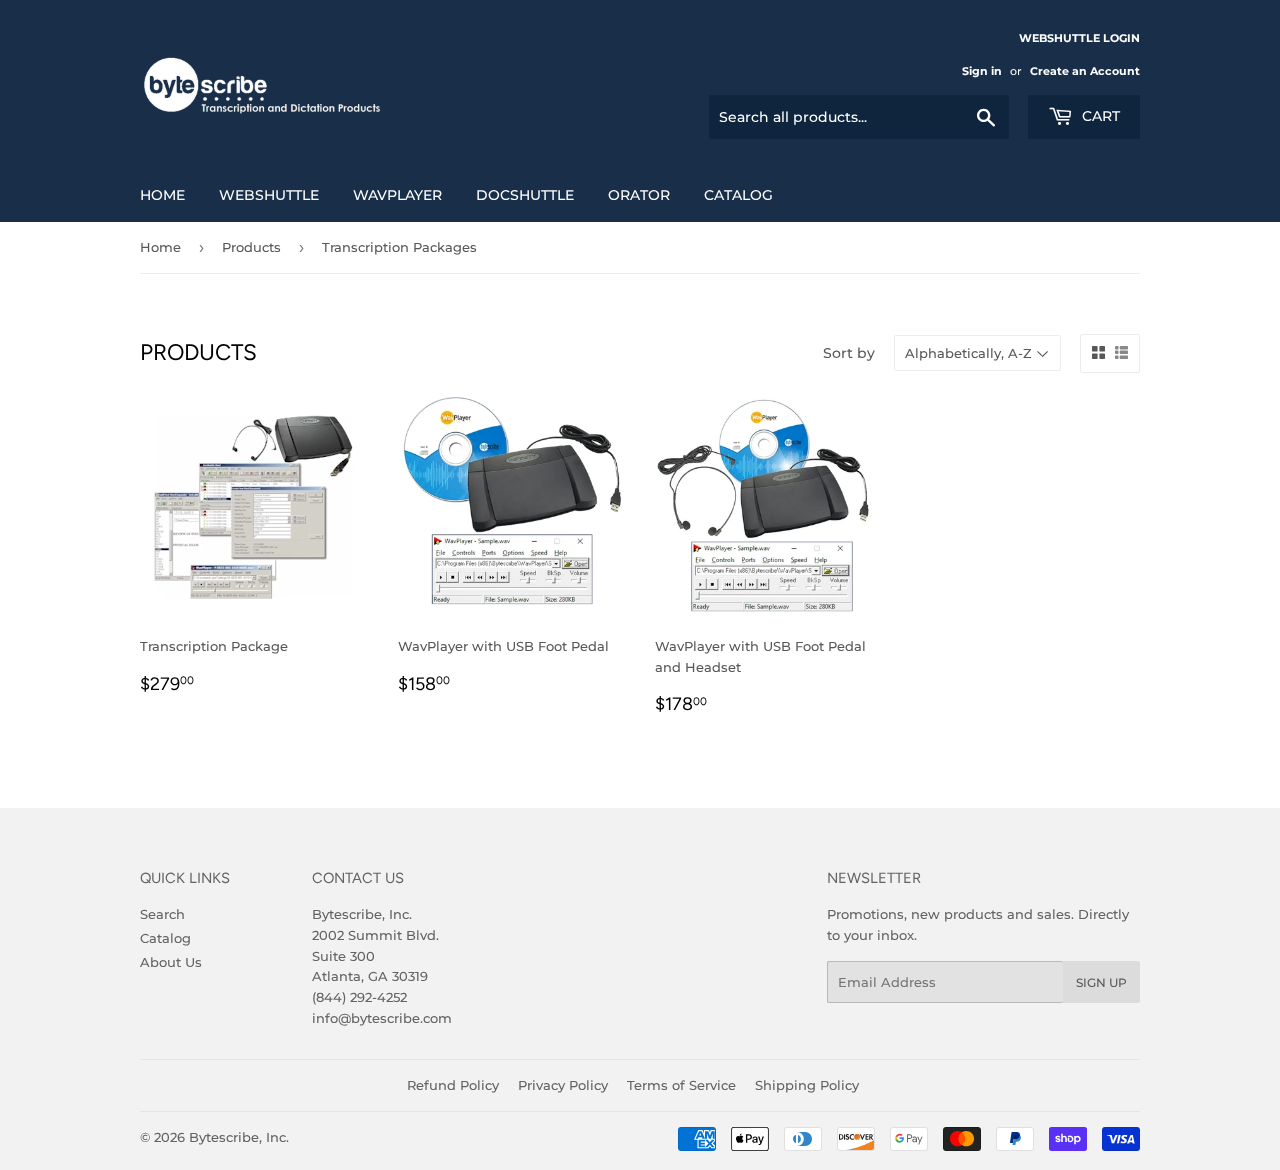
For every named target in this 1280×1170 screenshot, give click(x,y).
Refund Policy (453, 1085)
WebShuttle (269, 195)
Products (251, 247)
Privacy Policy (563, 1085)
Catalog (738, 195)
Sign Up (1101, 982)
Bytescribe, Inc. (239, 1137)
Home (162, 195)
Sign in (982, 71)
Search (162, 914)
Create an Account (1085, 71)
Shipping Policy (807, 1085)
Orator (639, 195)
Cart (1099, 116)
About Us (171, 962)
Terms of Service (681, 1085)
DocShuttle (525, 195)
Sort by (849, 353)
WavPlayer (397, 195)
